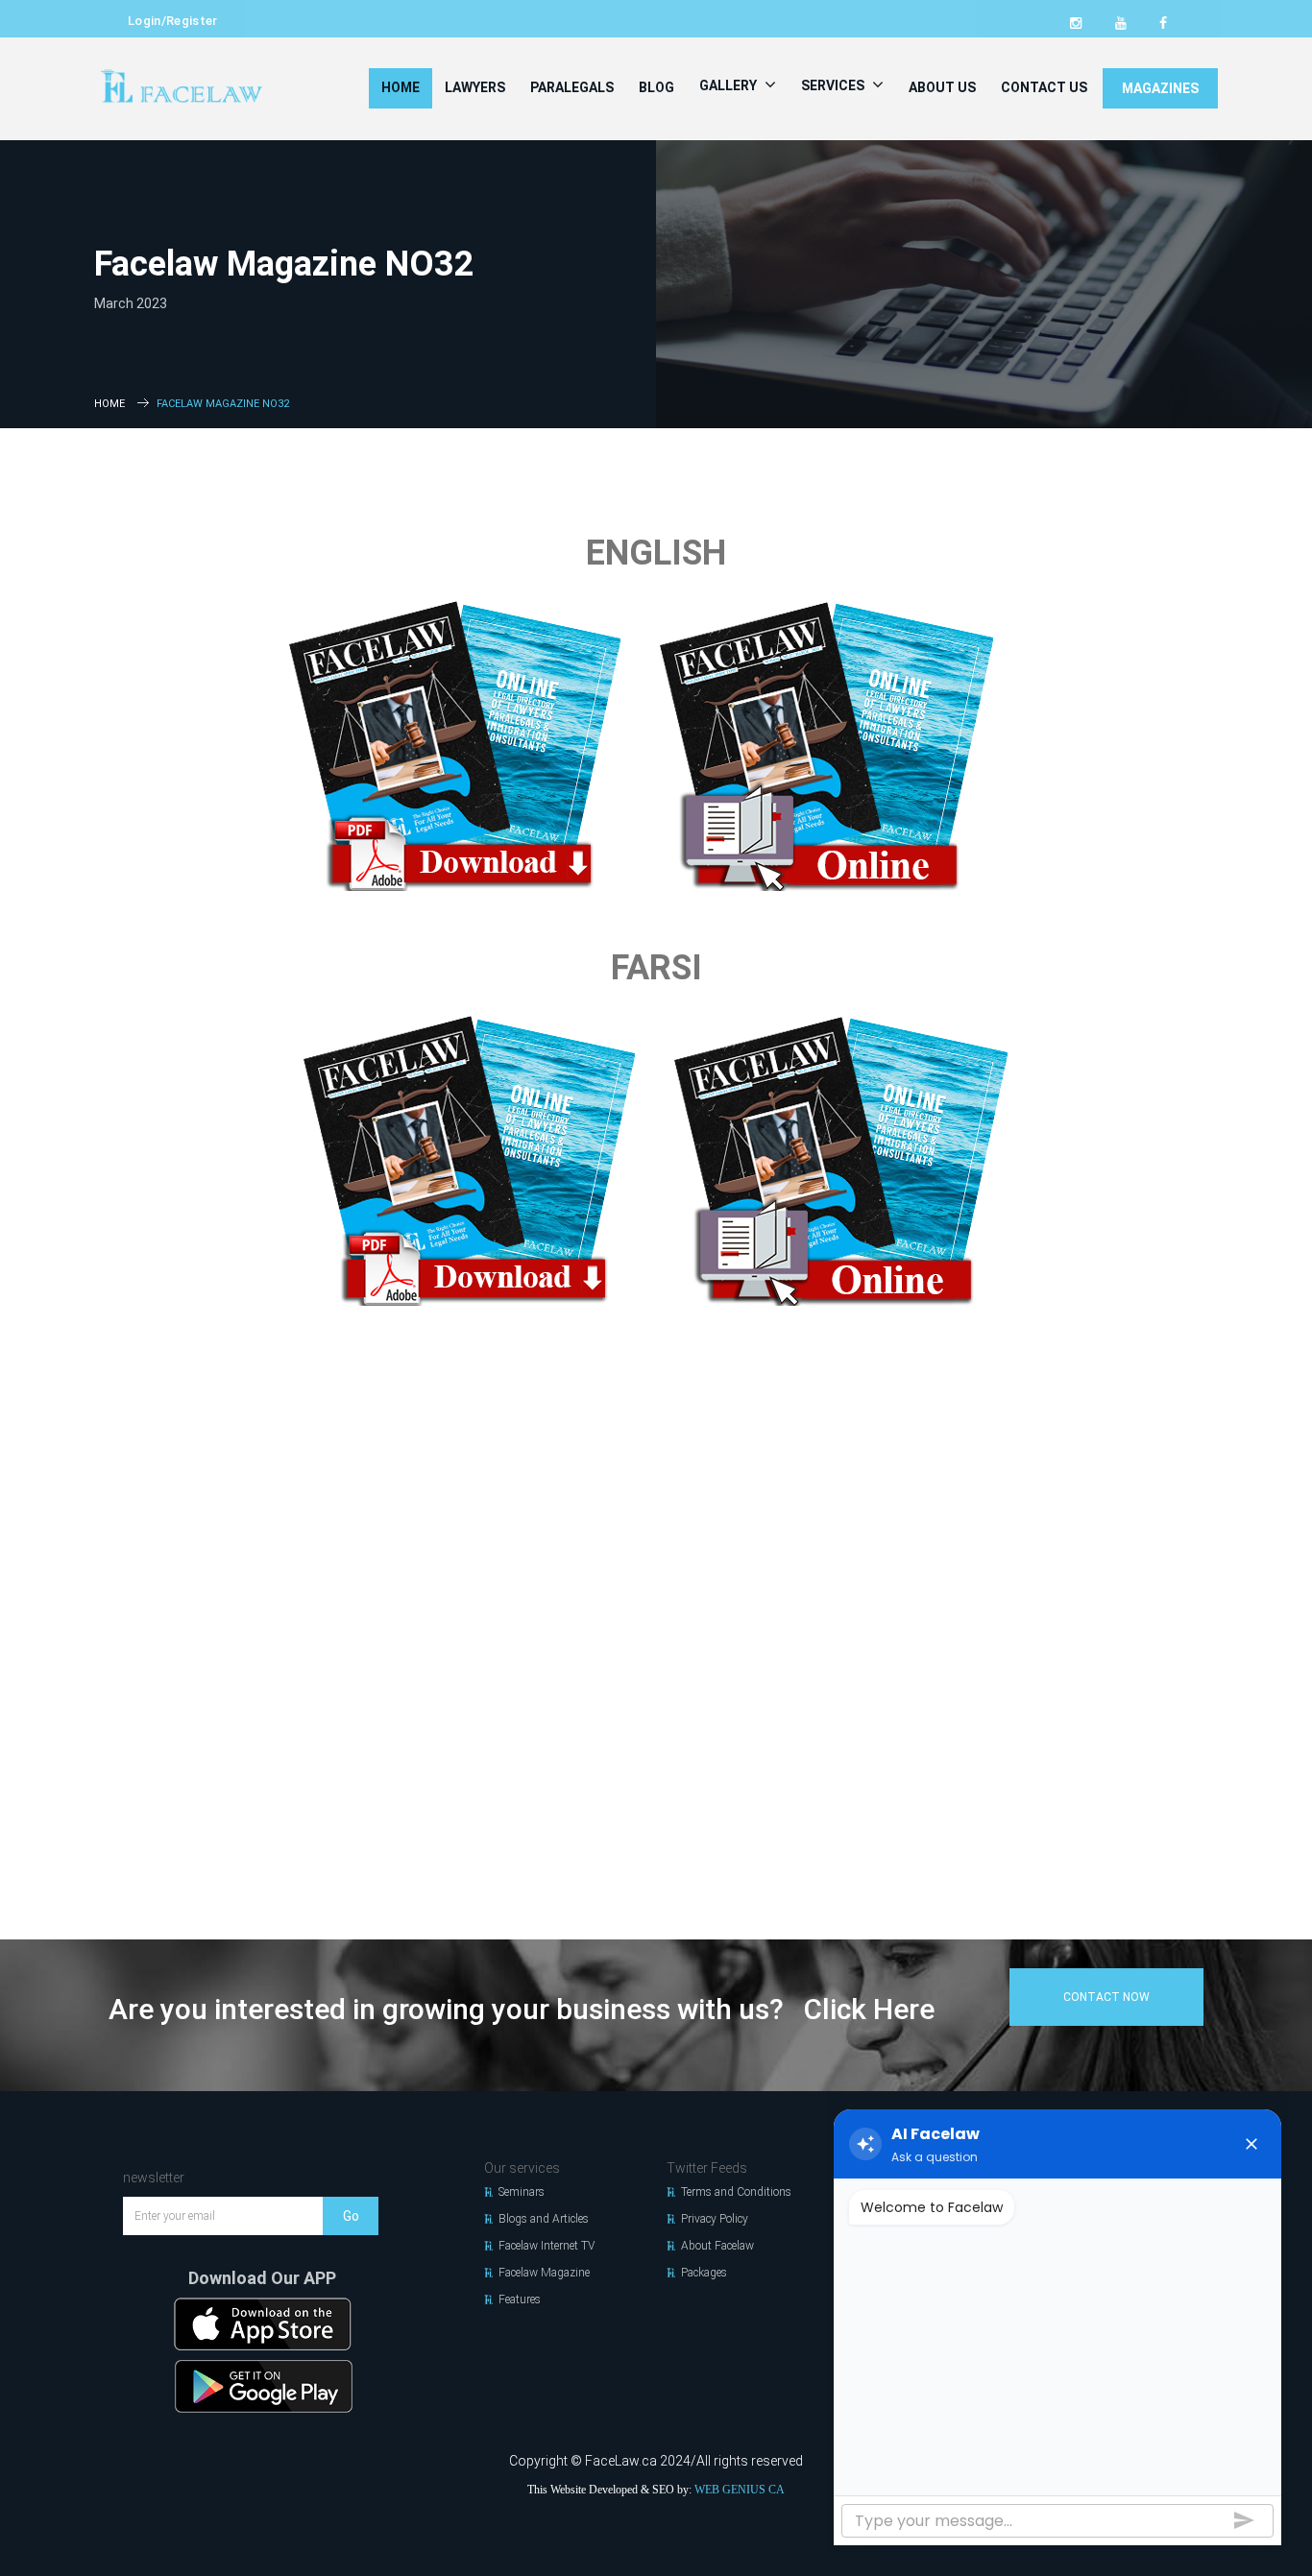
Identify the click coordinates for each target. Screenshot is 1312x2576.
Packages (704, 2273)
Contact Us (1044, 87)
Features (520, 2299)
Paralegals (572, 87)
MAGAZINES (1160, 88)
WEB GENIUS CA (740, 2490)
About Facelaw (717, 2246)
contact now (1106, 1997)
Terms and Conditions (736, 2192)
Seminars (522, 2192)
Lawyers (475, 87)
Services (834, 85)
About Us (942, 87)
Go (351, 2216)
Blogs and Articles (544, 2219)
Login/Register (173, 21)
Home (401, 87)
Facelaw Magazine (544, 2273)
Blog (656, 87)
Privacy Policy (715, 2219)
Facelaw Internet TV (547, 2246)
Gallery (729, 85)
